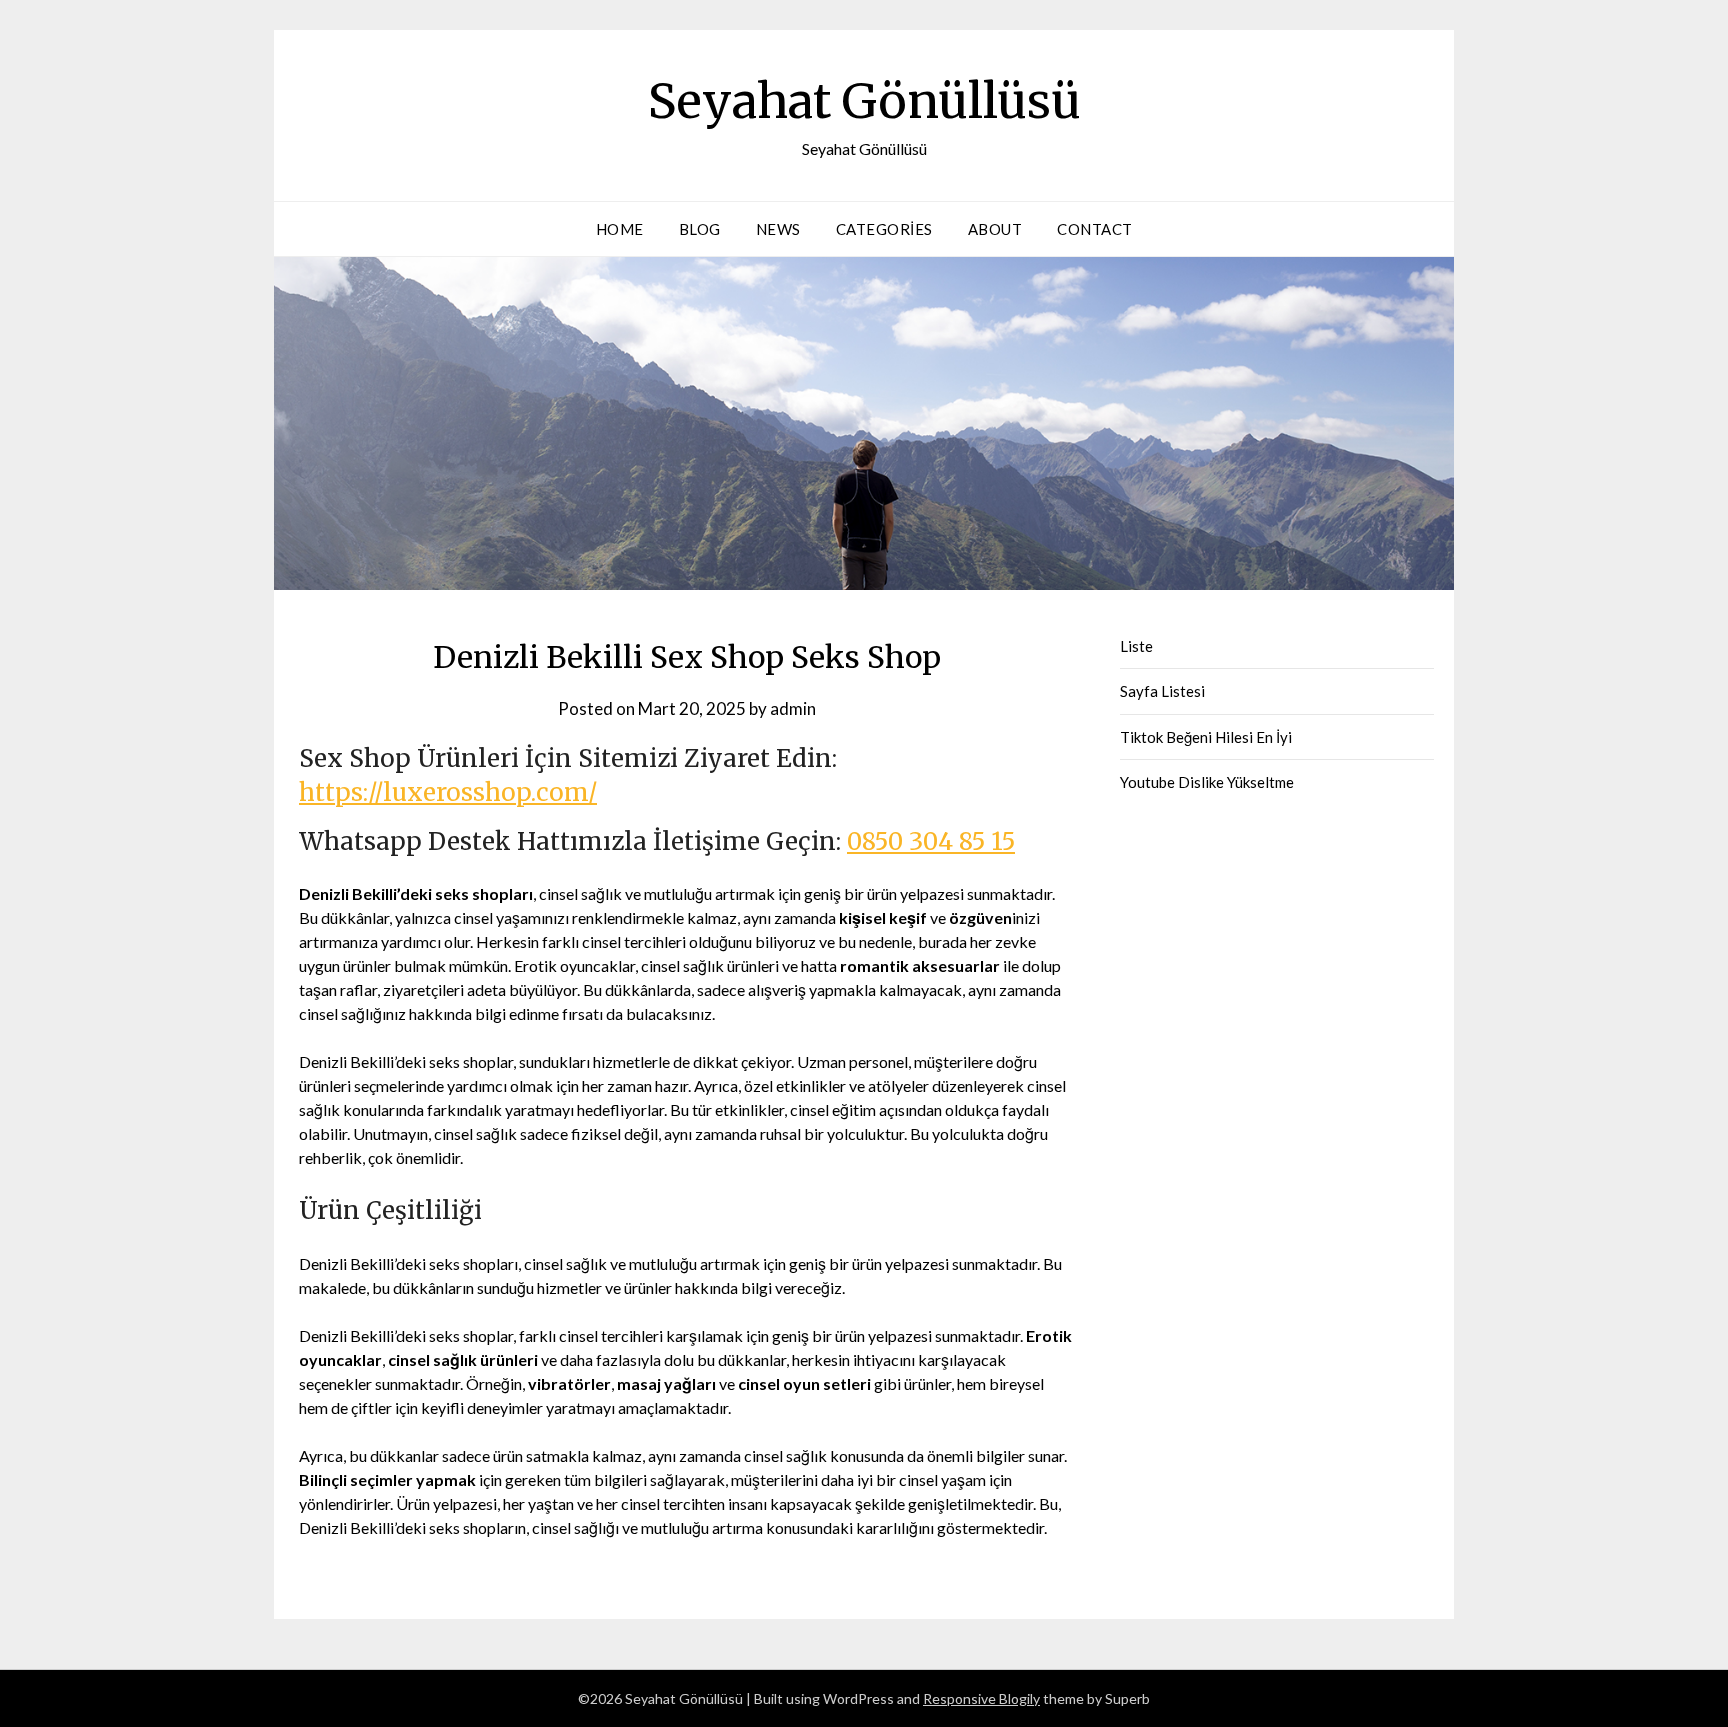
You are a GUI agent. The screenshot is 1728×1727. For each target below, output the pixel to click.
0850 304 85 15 (931, 841)
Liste (1136, 646)
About (995, 229)
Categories (884, 229)
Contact (1095, 229)
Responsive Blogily (981, 1698)
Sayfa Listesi (1162, 691)
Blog (700, 229)
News (778, 229)
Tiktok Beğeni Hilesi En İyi (1206, 737)
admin (793, 708)
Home (620, 229)
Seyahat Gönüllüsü (864, 101)
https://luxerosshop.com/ (448, 792)
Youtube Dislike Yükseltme (1207, 782)
